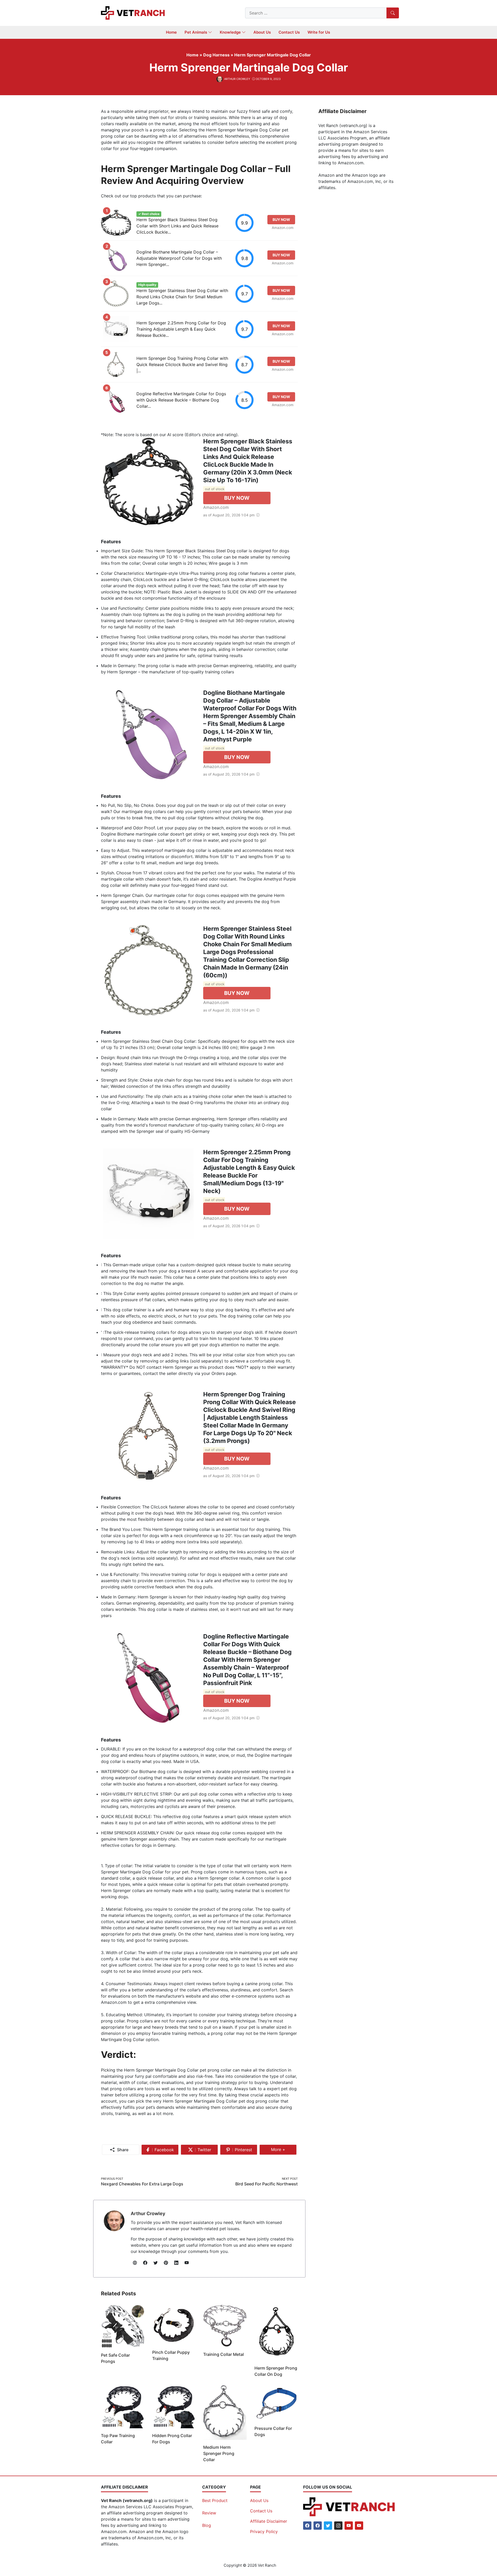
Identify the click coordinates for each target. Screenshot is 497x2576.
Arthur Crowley (148, 2213)
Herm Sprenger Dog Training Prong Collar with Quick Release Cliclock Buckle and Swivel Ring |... (182, 364)
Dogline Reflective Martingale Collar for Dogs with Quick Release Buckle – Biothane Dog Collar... (181, 400)
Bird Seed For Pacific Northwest (266, 2184)
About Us (259, 2500)
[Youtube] (349, 2526)
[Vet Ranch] (133, 12)
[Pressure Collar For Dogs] (276, 2402)
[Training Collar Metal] (225, 2325)
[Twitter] (328, 2526)
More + (280, 2151)
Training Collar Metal (224, 2354)
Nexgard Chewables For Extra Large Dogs (142, 2184)
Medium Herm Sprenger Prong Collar (219, 2453)
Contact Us (261, 2511)
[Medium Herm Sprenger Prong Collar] (225, 2412)
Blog (207, 2525)
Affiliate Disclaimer (269, 2521)
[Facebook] (307, 2526)
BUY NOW (237, 498)
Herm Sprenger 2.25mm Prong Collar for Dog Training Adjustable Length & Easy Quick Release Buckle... (181, 329)
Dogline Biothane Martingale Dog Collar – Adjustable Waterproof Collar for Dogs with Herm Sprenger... (179, 258)
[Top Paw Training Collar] (123, 2406)
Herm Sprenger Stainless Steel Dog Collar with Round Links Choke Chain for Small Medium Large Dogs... (182, 297)
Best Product (215, 2500)
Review (209, 2513)
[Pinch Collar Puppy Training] (174, 2324)
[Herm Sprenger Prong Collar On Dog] (276, 2332)
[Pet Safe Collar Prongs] (123, 2326)
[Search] (393, 13)
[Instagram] (338, 2526)
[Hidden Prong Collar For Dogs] (174, 2406)
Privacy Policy (264, 2532)
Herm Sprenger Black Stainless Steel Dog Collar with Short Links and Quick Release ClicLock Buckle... (177, 226)
